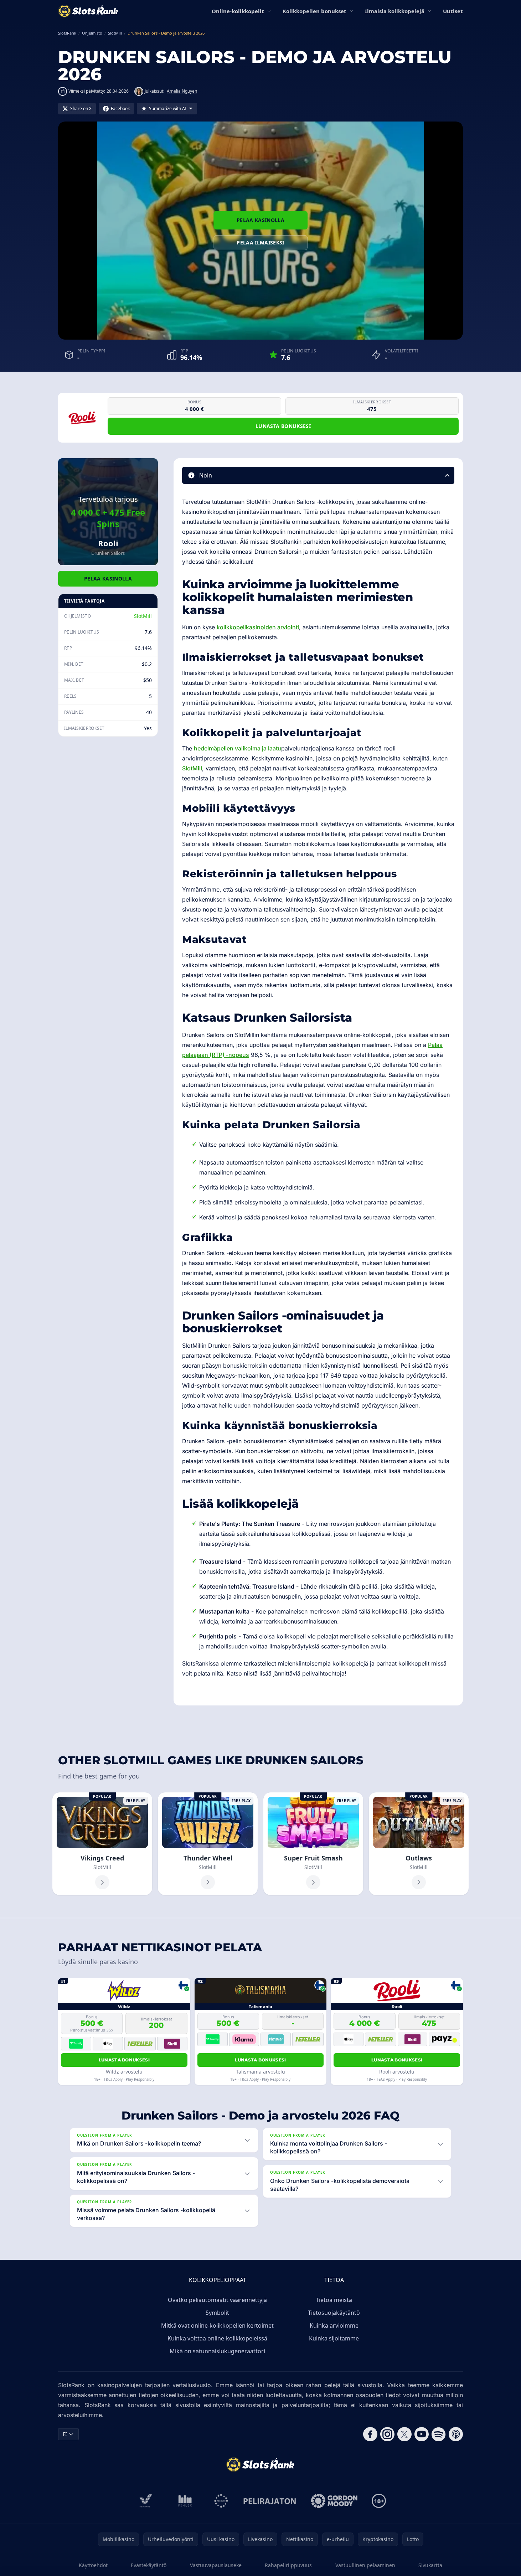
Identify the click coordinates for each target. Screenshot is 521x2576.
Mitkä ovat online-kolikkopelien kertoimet (217, 2325)
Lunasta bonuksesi (283, 426)
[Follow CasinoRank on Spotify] (439, 2434)
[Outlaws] (419, 1844)
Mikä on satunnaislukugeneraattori (217, 2351)
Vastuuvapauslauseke (216, 2565)
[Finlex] (185, 2501)
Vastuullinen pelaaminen (365, 2565)
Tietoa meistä (334, 2300)
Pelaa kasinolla (260, 220)
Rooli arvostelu (397, 2072)
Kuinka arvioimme (334, 2325)
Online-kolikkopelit (238, 11)
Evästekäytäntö (149, 2565)
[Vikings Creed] (102, 1844)
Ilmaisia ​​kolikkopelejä (395, 11)
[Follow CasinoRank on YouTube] (422, 2434)
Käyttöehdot (93, 2565)
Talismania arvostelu (260, 2072)
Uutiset (453, 11)
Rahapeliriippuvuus (288, 2565)
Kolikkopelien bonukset (314, 11)
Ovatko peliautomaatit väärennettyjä (217, 2300)
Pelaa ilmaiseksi (260, 242)
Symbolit (217, 2313)
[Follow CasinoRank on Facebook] (370, 2434)
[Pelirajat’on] (270, 2501)
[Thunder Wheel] (208, 1844)
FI (65, 2434)
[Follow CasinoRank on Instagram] (387, 2434)
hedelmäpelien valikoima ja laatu (238, 748)
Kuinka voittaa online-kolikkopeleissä (217, 2338)
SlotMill (143, 616)
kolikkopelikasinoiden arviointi (258, 627)
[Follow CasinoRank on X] (404, 2434)
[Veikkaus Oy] (146, 2501)
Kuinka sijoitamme (334, 2338)
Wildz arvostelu (124, 2072)
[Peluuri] (221, 2501)
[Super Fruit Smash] (313, 1844)
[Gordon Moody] (334, 2501)
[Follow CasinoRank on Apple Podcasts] (456, 2434)
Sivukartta (430, 2565)
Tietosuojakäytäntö (334, 2313)
